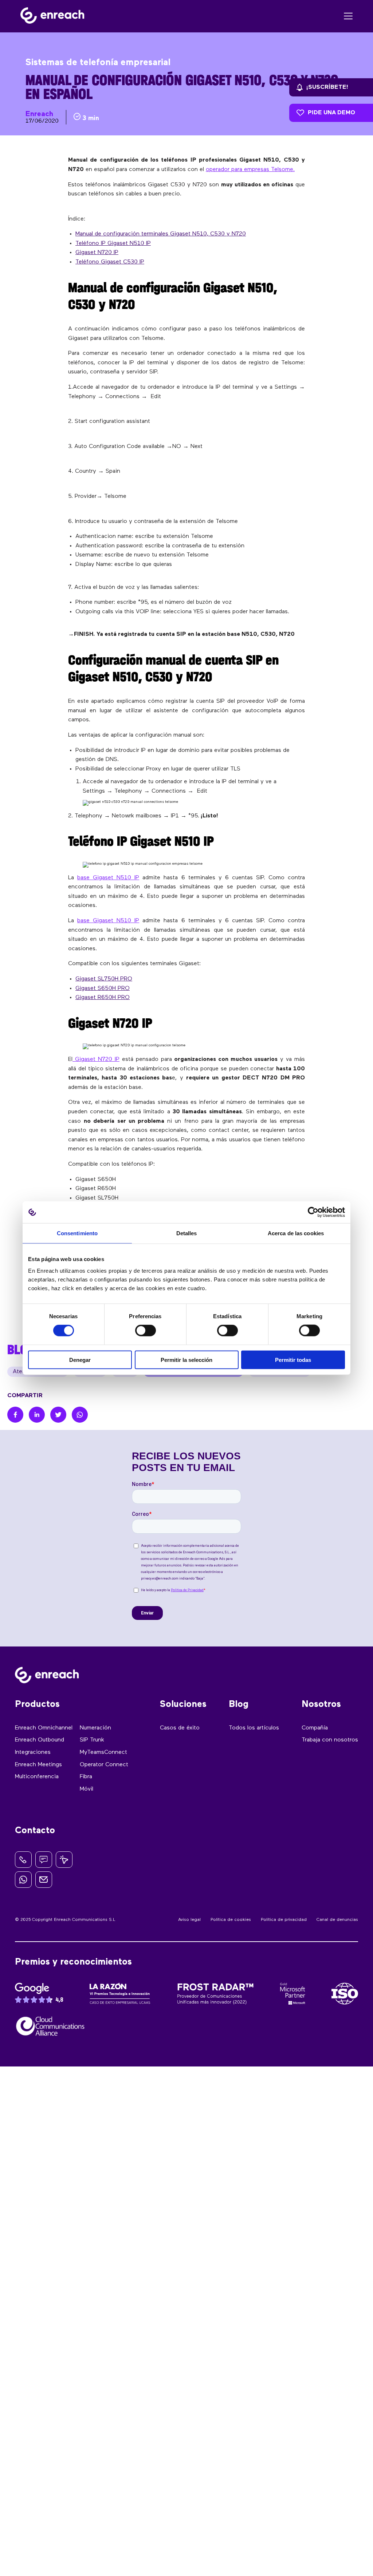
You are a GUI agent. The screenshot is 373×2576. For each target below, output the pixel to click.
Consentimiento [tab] (77, 1233)
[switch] (146, 1331)
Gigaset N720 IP (97, 253)
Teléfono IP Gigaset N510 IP (113, 243)
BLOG (21, 1350)
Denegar (80, 1360)
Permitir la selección (186, 1360)
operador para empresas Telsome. (250, 170)
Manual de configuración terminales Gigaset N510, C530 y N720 (161, 234)
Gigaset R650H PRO (103, 998)
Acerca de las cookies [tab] (296, 1233)
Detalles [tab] (187, 1233)
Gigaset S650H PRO (103, 988)
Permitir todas (293, 1360)
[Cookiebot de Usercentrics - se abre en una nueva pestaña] (313, 1212)
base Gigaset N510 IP (108, 878)
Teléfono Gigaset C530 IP (110, 262)
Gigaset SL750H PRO (104, 979)
